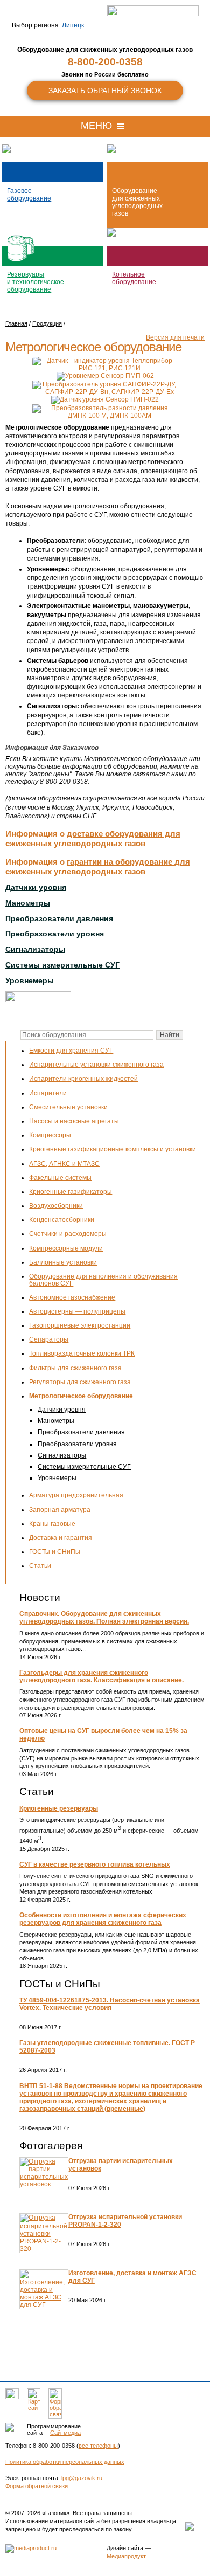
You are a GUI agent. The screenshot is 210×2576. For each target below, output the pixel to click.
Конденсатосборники (62, 1220)
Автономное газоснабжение (72, 1297)
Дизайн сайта (125, 2548)
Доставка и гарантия (61, 1538)
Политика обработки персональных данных (65, 2462)
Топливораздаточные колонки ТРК (82, 1353)
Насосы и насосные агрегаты (74, 1121)
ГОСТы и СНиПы (55, 1552)
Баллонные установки (63, 1262)
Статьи (40, 1566)
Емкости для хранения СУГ (71, 1051)
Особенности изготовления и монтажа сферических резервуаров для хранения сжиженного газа (103, 1919)
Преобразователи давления (81, 1432)
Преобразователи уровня (77, 1444)
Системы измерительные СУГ (84, 1467)
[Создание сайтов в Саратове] (31, 2548)
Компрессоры (50, 1135)
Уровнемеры (57, 1478)
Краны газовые (52, 1524)
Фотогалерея (51, 2146)
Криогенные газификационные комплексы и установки (113, 1149)
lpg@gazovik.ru (82, 2478)
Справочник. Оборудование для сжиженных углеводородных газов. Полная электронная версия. (104, 1618)
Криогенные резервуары (59, 1808)
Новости (40, 1597)
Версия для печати (175, 337)
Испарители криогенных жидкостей (83, 1079)
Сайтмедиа (65, 2433)
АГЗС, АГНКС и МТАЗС (64, 1164)
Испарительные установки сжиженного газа (96, 1065)
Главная (16, 323)
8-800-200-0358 (105, 62)
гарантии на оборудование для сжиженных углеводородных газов (98, 866)
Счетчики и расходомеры (68, 1234)
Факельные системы (60, 1178)
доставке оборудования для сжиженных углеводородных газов (93, 838)
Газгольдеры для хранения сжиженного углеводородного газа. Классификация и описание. (101, 1676)
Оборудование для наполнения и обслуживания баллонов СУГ (103, 1280)
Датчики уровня (62, 1410)
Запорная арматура (60, 1510)
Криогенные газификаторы (71, 1192)
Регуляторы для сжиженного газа (80, 1382)
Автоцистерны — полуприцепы (77, 1311)
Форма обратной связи (37, 2486)
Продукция (47, 323)
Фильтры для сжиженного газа (75, 1368)
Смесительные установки (68, 1107)
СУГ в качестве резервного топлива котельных (95, 1864)
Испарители (48, 1093)
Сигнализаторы (62, 1455)
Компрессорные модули (66, 1248)
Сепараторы (49, 1339)
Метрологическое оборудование (81, 1396)
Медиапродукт (126, 2556)
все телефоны (98, 2446)
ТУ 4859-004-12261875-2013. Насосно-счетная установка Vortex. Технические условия (110, 2004)
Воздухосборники (56, 1206)
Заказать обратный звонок (105, 91)
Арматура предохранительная (76, 1495)
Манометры (56, 1421)
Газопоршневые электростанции (80, 1325)
